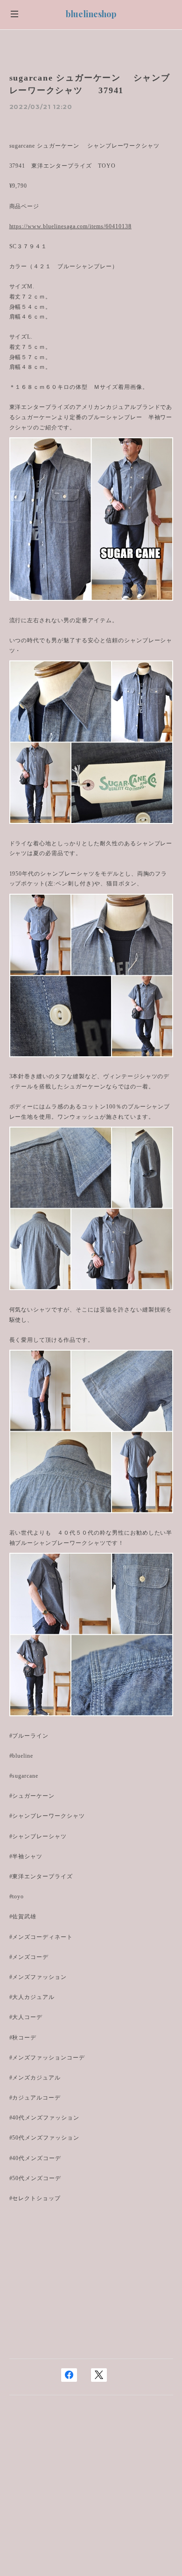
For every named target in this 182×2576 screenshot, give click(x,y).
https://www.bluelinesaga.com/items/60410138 (70, 226)
